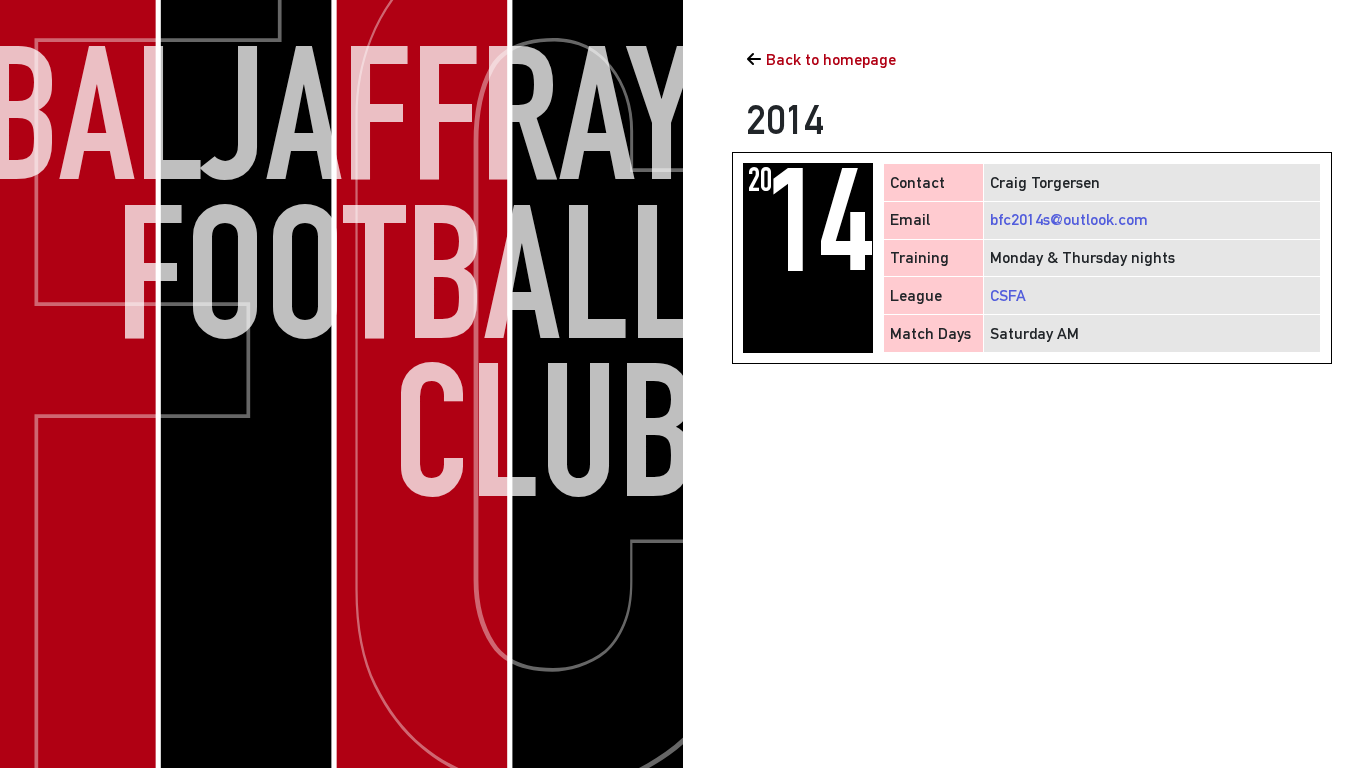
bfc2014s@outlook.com (1069, 219)
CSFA (1008, 295)
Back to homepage (831, 59)
